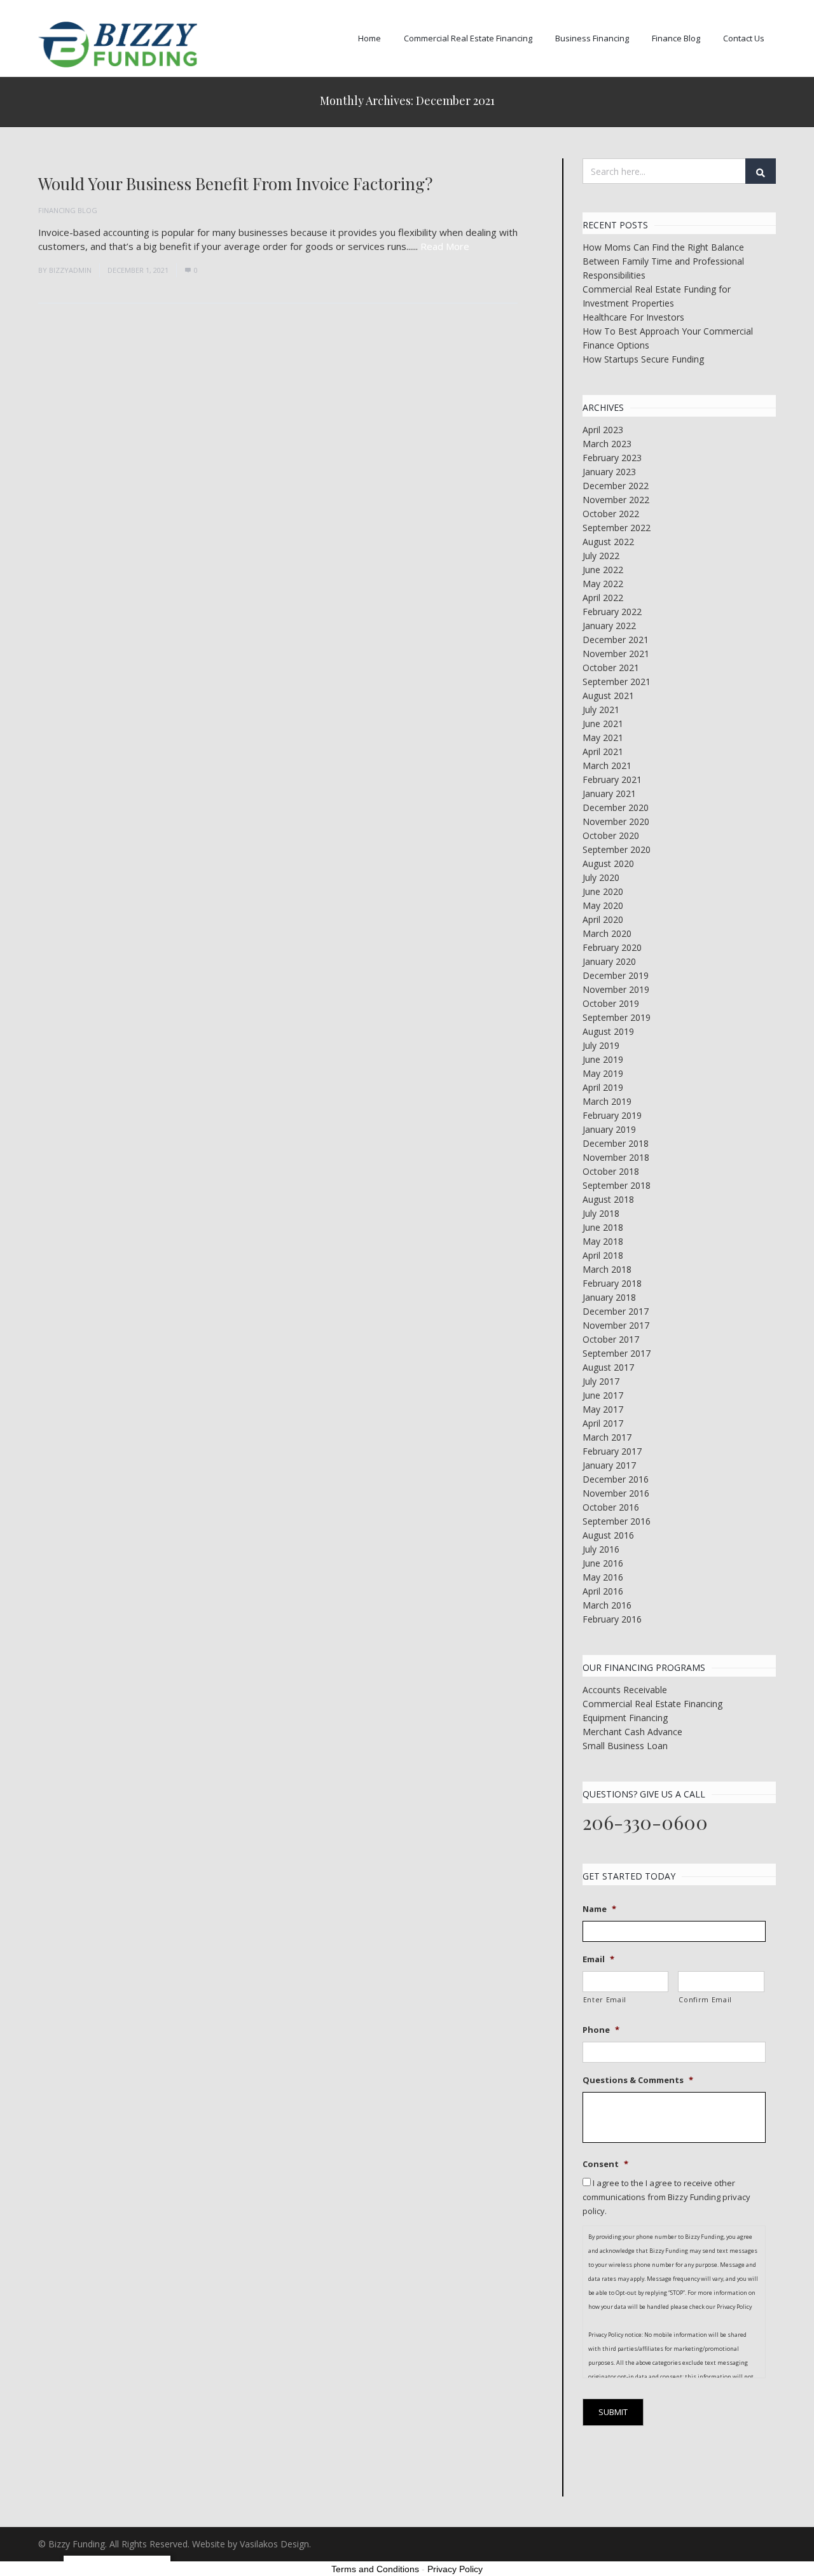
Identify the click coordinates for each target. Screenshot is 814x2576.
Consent (605, 2164)
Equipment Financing (625, 1718)
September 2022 (617, 528)
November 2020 (616, 821)
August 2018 (608, 1199)
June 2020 (603, 891)
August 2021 (608, 696)
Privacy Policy (455, 2569)
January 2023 (609, 472)
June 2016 (603, 1563)
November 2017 (616, 1325)
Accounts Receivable (625, 1690)
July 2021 (601, 710)
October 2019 (611, 1003)
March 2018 (607, 1269)
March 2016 (607, 1605)
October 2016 (611, 1507)
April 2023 (603, 430)
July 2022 (601, 556)
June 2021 (603, 724)
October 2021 (611, 668)
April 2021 (603, 751)
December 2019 (616, 975)
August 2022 (608, 542)
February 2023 (612, 458)
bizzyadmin (70, 270)
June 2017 (603, 1395)
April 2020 (603, 919)
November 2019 (616, 989)
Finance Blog (676, 38)
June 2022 (603, 570)
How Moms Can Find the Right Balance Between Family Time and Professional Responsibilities (663, 261)
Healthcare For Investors (633, 317)
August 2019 (608, 1031)
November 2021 (616, 654)
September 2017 (617, 1353)
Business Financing (592, 38)
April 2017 (603, 1423)
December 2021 (616, 640)
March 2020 (607, 933)
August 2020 (608, 863)
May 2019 (603, 1073)
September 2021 (617, 682)
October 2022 (611, 514)
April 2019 (603, 1087)
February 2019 (612, 1115)
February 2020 (612, 947)
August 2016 (608, 1535)
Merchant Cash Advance (632, 1732)
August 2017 (608, 1367)
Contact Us (744, 38)
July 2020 (601, 877)
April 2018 (603, 1255)
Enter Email (605, 2000)
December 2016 (616, 1479)
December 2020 (616, 807)
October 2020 (611, 835)
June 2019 (603, 1059)
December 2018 (616, 1143)
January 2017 (609, 1465)
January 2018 (609, 1297)
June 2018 (603, 1227)
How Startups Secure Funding (643, 359)
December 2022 (616, 486)
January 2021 (609, 793)
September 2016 (617, 1521)
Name (599, 1909)
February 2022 (612, 612)
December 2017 (616, 1311)
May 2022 (603, 584)
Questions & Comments (638, 2080)
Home (369, 38)
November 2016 (616, 1493)
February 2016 (612, 1619)
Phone (601, 2030)
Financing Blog (68, 210)
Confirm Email (705, 2000)
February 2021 (612, 779)
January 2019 (609, 1129)
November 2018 (616, 1157)
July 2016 (601, 1549)
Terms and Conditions (375, 2569)
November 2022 (616, 500)
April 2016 (603, 1591)
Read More (445, 246)
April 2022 (603, 598)
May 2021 (603, 737)
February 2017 (612, 1451)
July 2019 (601, 1045)
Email (598, 1959)
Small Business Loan (625, 1746)
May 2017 (603, 1409)
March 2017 (607, 1437)
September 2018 (617, 1185)
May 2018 (603, 1241)
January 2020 (609, 961)
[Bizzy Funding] (118, 45)
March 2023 (607, 444)
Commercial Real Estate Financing (468, 38)
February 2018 (612, 1283)
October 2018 (611, 1171)
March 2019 (607, 1101)
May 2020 (603, 905)
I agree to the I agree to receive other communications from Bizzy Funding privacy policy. (666, 2197)
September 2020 (617, 849)
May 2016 (603, 1577)
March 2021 (607, 765)
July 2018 (601, 1213)
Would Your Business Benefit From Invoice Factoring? (235, 184)
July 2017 (601, 1381)
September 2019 (617, 1017)
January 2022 (609, 626)
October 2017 (611, 1339)
